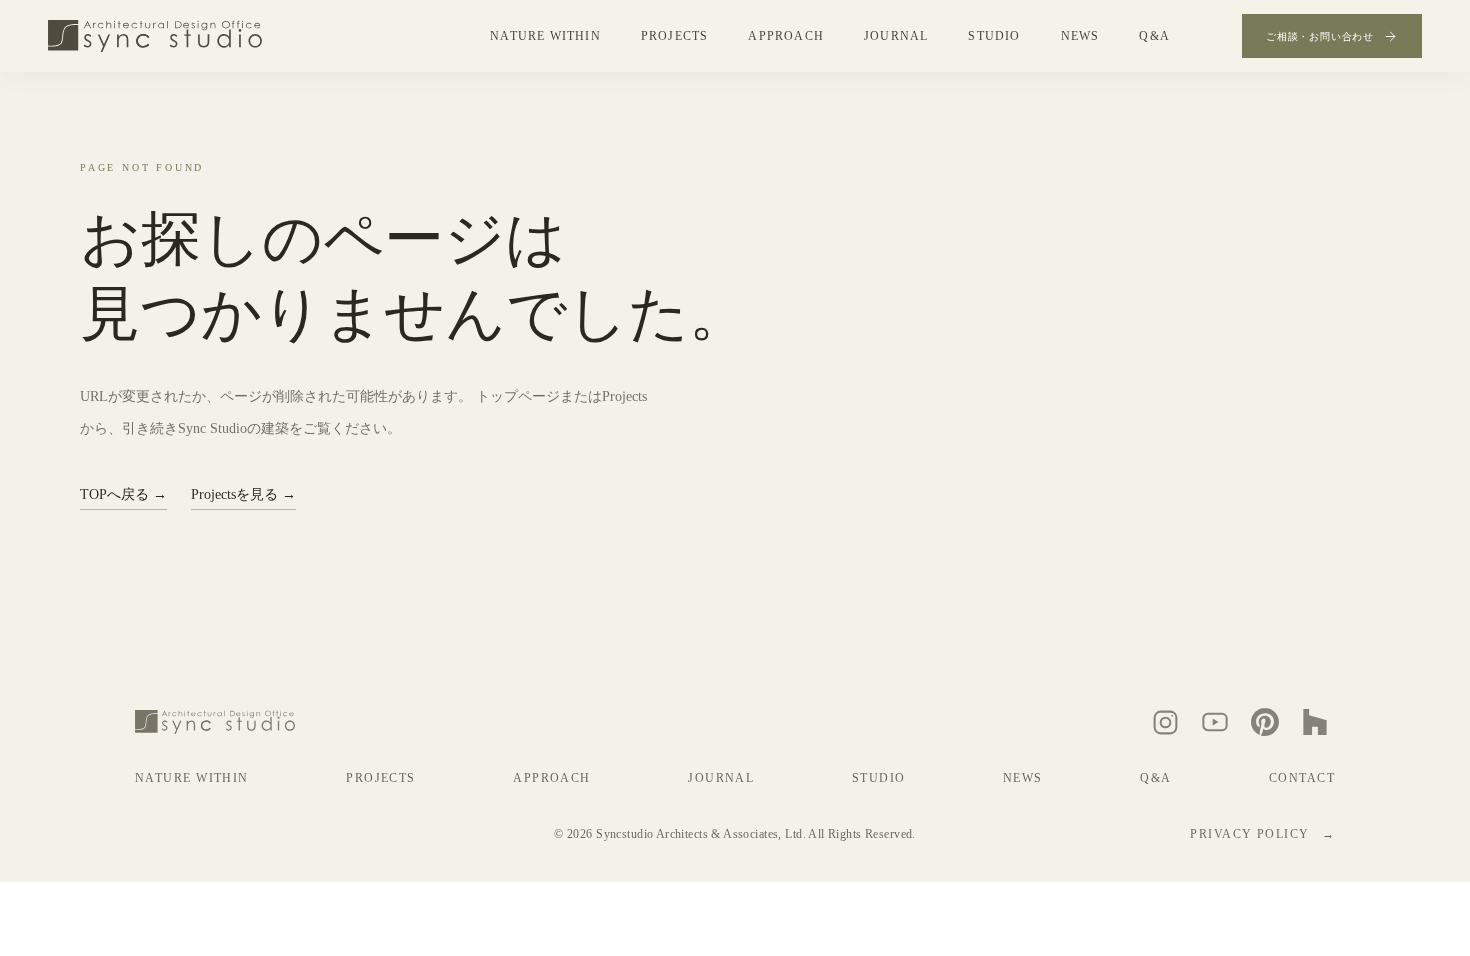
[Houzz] (1315, 722)
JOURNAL (896, 36)
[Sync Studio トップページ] (155, 36)
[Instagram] (1165, 722)
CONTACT (1302, 778)
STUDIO (994, 36)
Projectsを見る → (243, 494)
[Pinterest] (1265, 722)
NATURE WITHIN (545, 36)
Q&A (1154, 36)
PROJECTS (675, 36)
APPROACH (786, 36)
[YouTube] (1215, 722)
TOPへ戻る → (123, 494)
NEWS (1080, 36)
